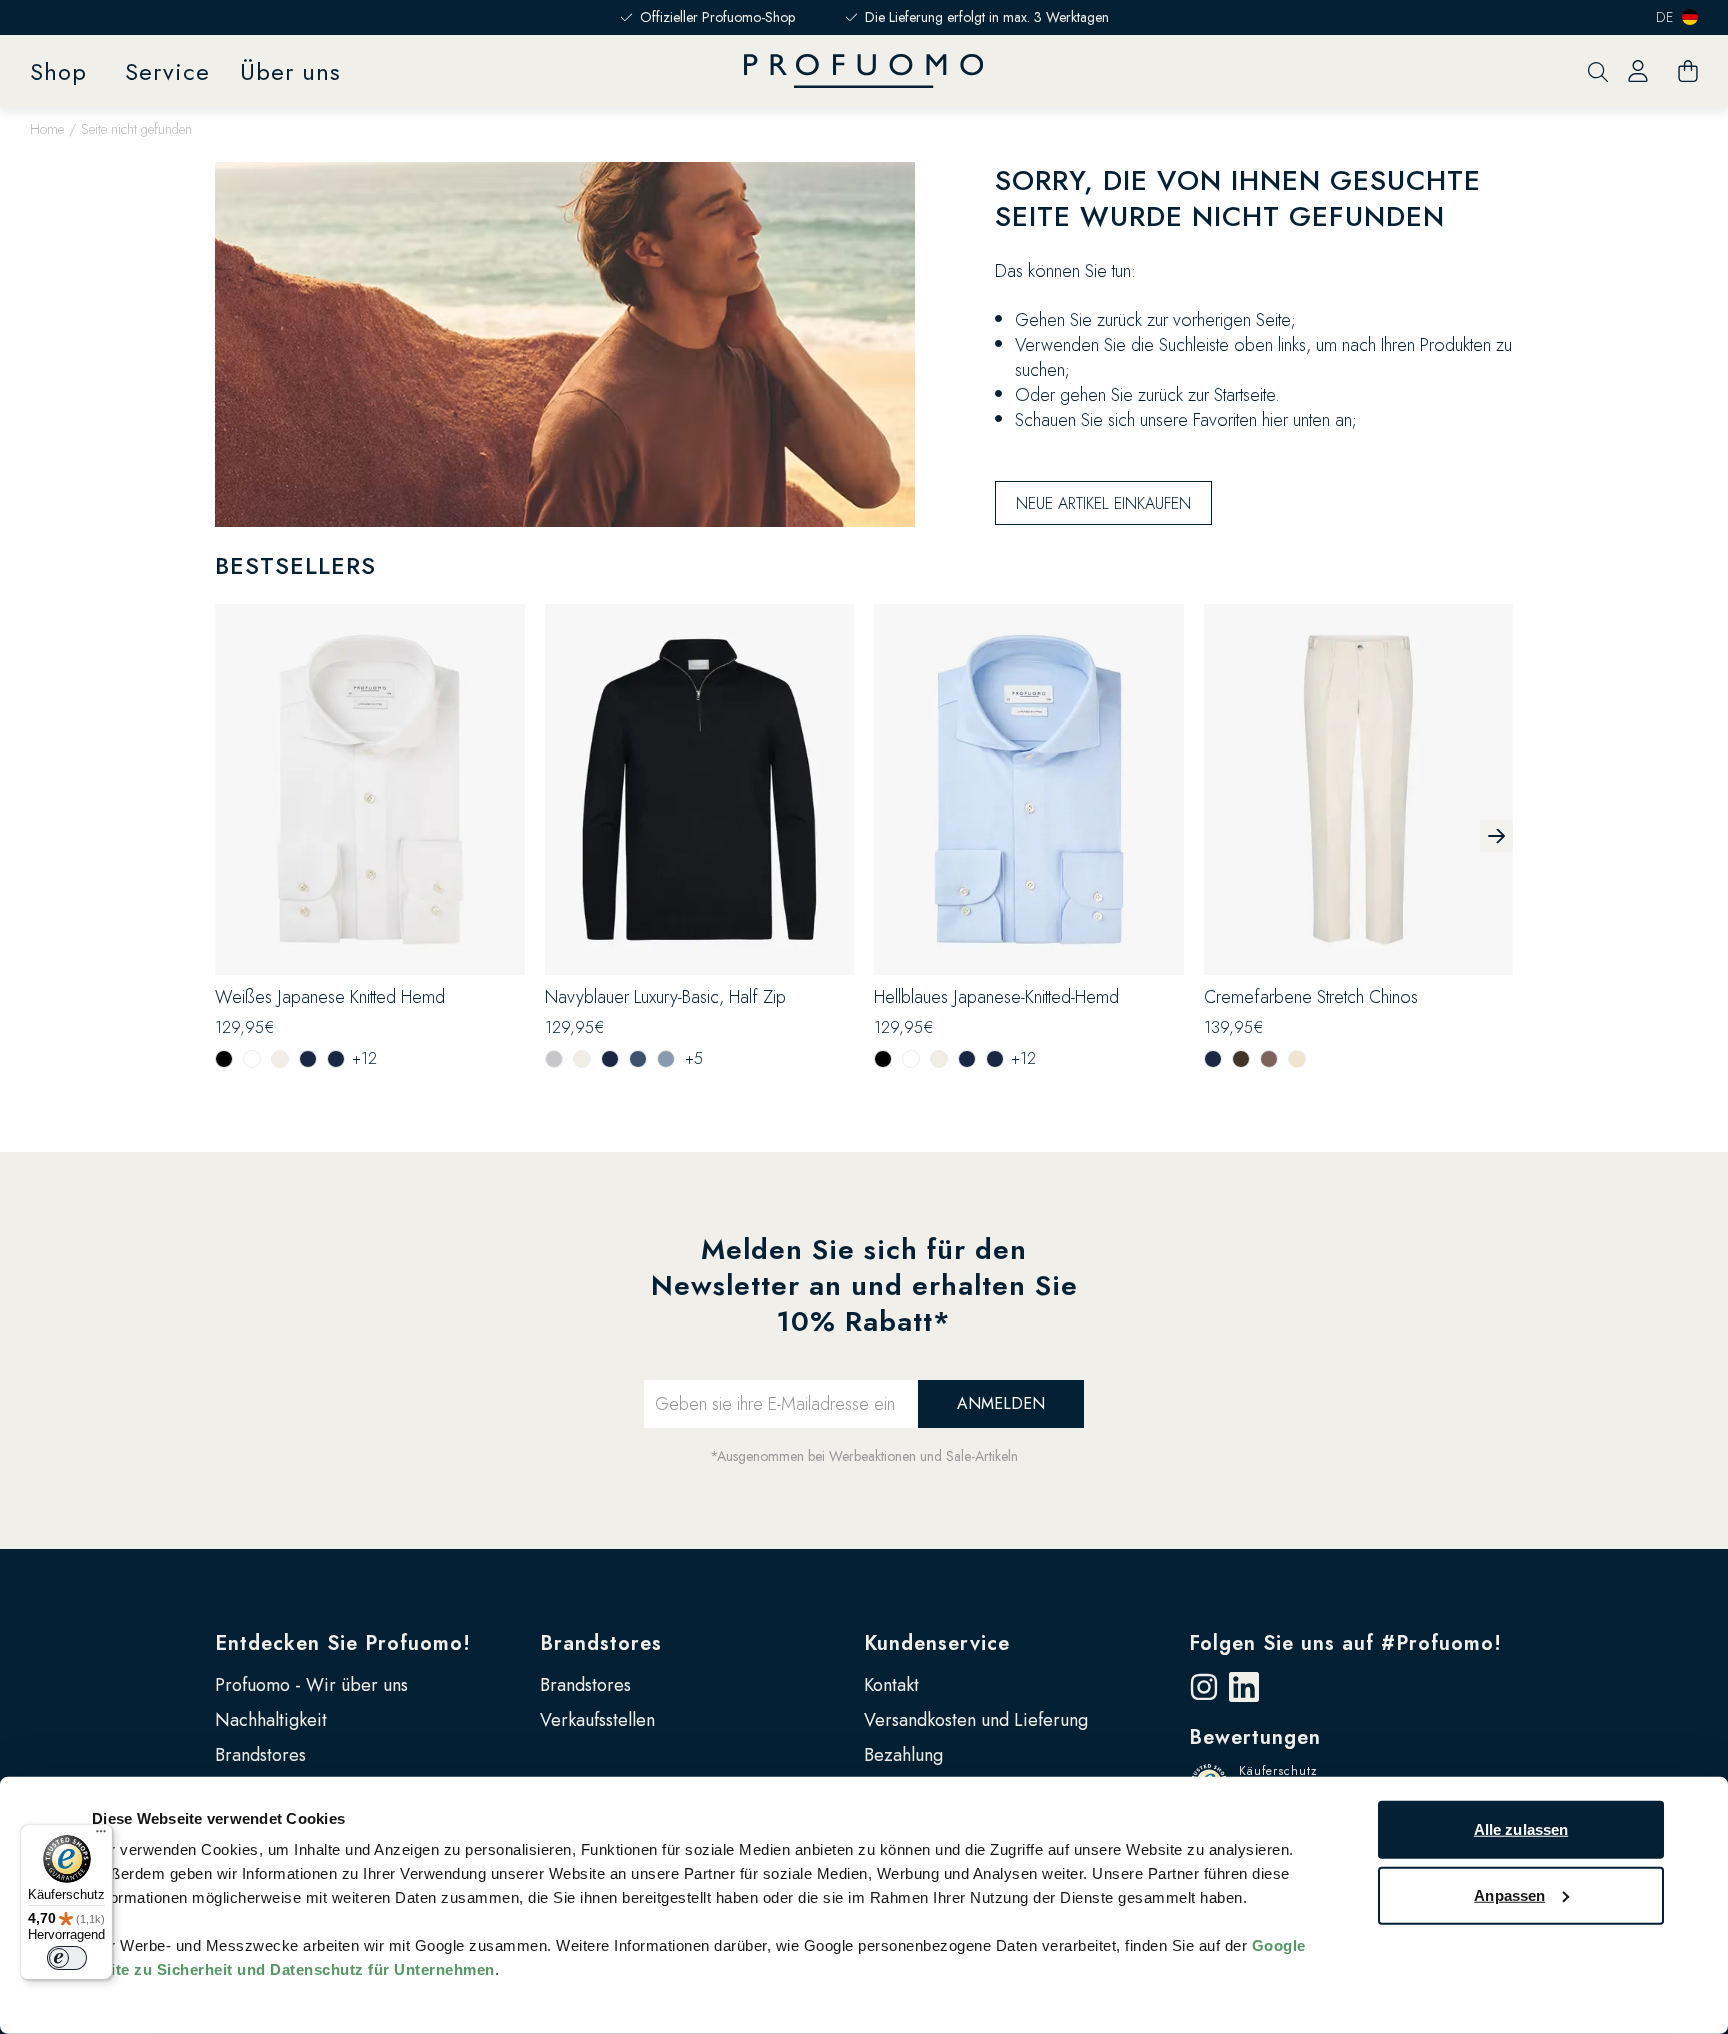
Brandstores (260, 1755)
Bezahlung (903, 1755)
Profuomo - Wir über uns (311, 1685)
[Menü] (101, 1836)
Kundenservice (937, 1643)
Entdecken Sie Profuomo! (343, 1643)
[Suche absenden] (1598, 71)
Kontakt (891, 1685)
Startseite (1244, 395)
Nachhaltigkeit (271, 1720)
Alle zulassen (1521, 1829)
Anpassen (1509, 1894)
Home (47, 129)
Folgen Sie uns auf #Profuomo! (1345, 1643)
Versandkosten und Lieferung (976, 1720)
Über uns (290, 71)
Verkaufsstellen (597, 1720)
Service (167, 71)
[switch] (67, 1958)
